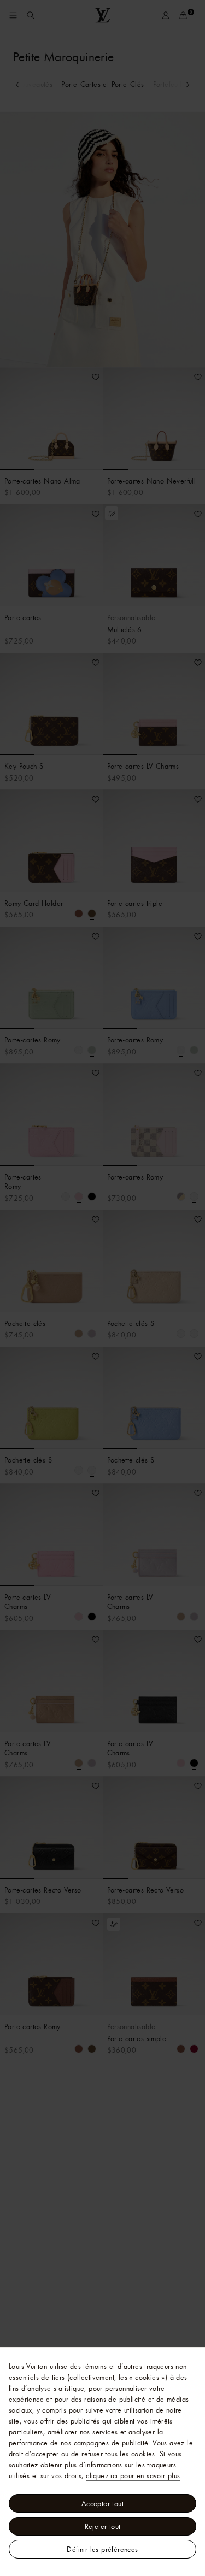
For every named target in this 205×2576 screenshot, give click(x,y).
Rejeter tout (103, 2526)
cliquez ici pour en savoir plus (133, 2475)
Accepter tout (102, 2503)
